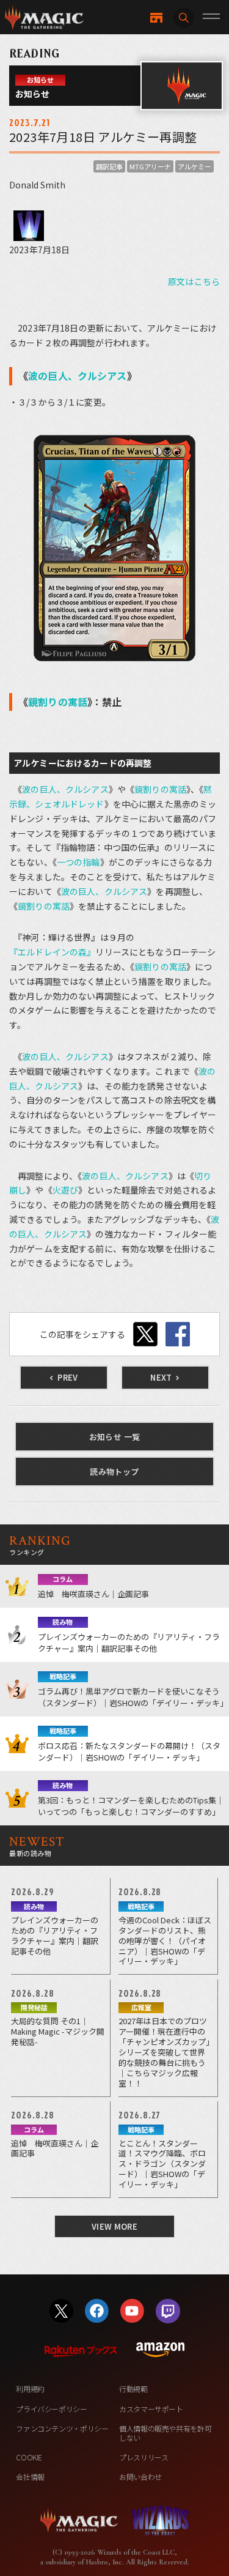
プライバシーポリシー (51, 2409)
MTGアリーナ (150, 166)
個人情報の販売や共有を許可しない (165, 2433)
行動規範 (133, 2389)
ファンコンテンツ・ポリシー (62, 2428)
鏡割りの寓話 (58, 702)
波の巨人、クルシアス (77, 376)
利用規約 (30, 2389)
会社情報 (30, 2477)
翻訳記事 (109, 166)
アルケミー (194, 166)
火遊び (65, 1190)
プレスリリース (144, 2457)
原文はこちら (194, 281)
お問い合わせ (140, 2477)
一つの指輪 (78, 862)
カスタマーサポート (151, 2409)
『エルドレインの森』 (52, 952)
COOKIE (29, 2457)
